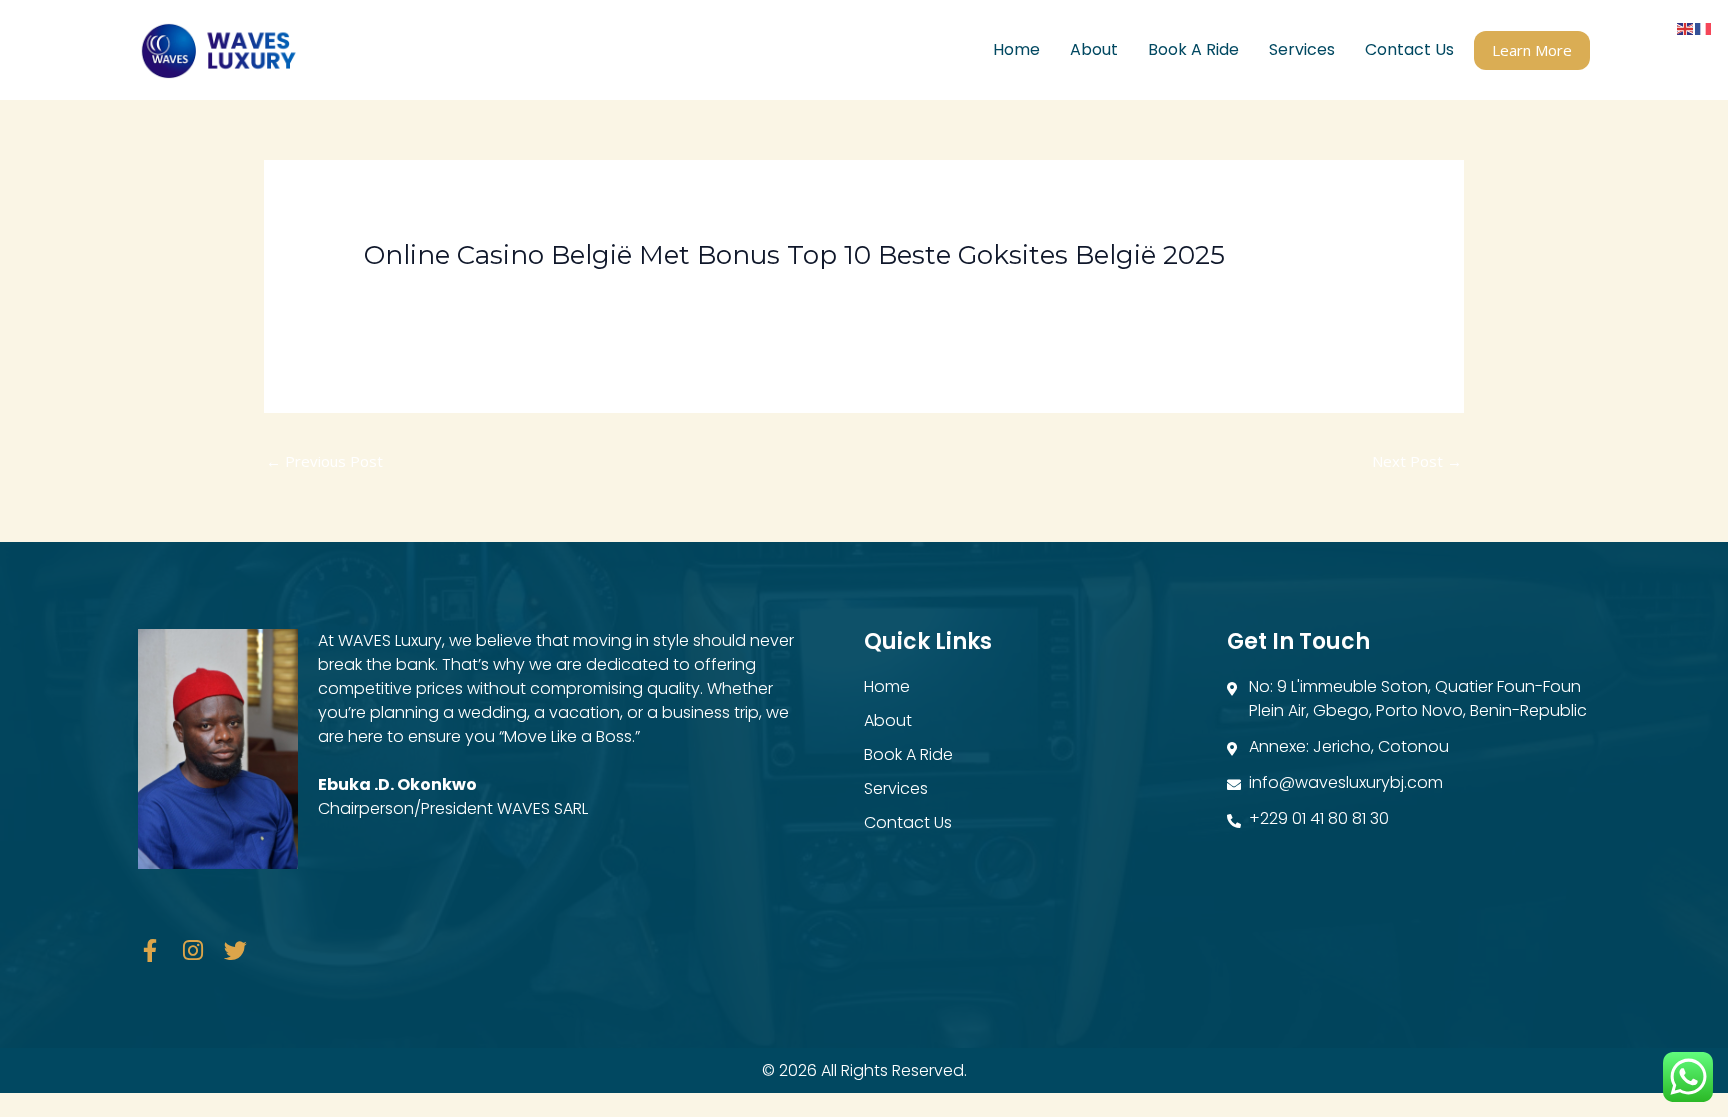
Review (399, 291)
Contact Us (1409, 49)
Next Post (1417, 461)
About (1094, 49)
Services (1302, 49)
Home (1016, 49)
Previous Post (324, 461)
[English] (1686, 27)
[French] (1704, 27)
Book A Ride (1193, 49)
